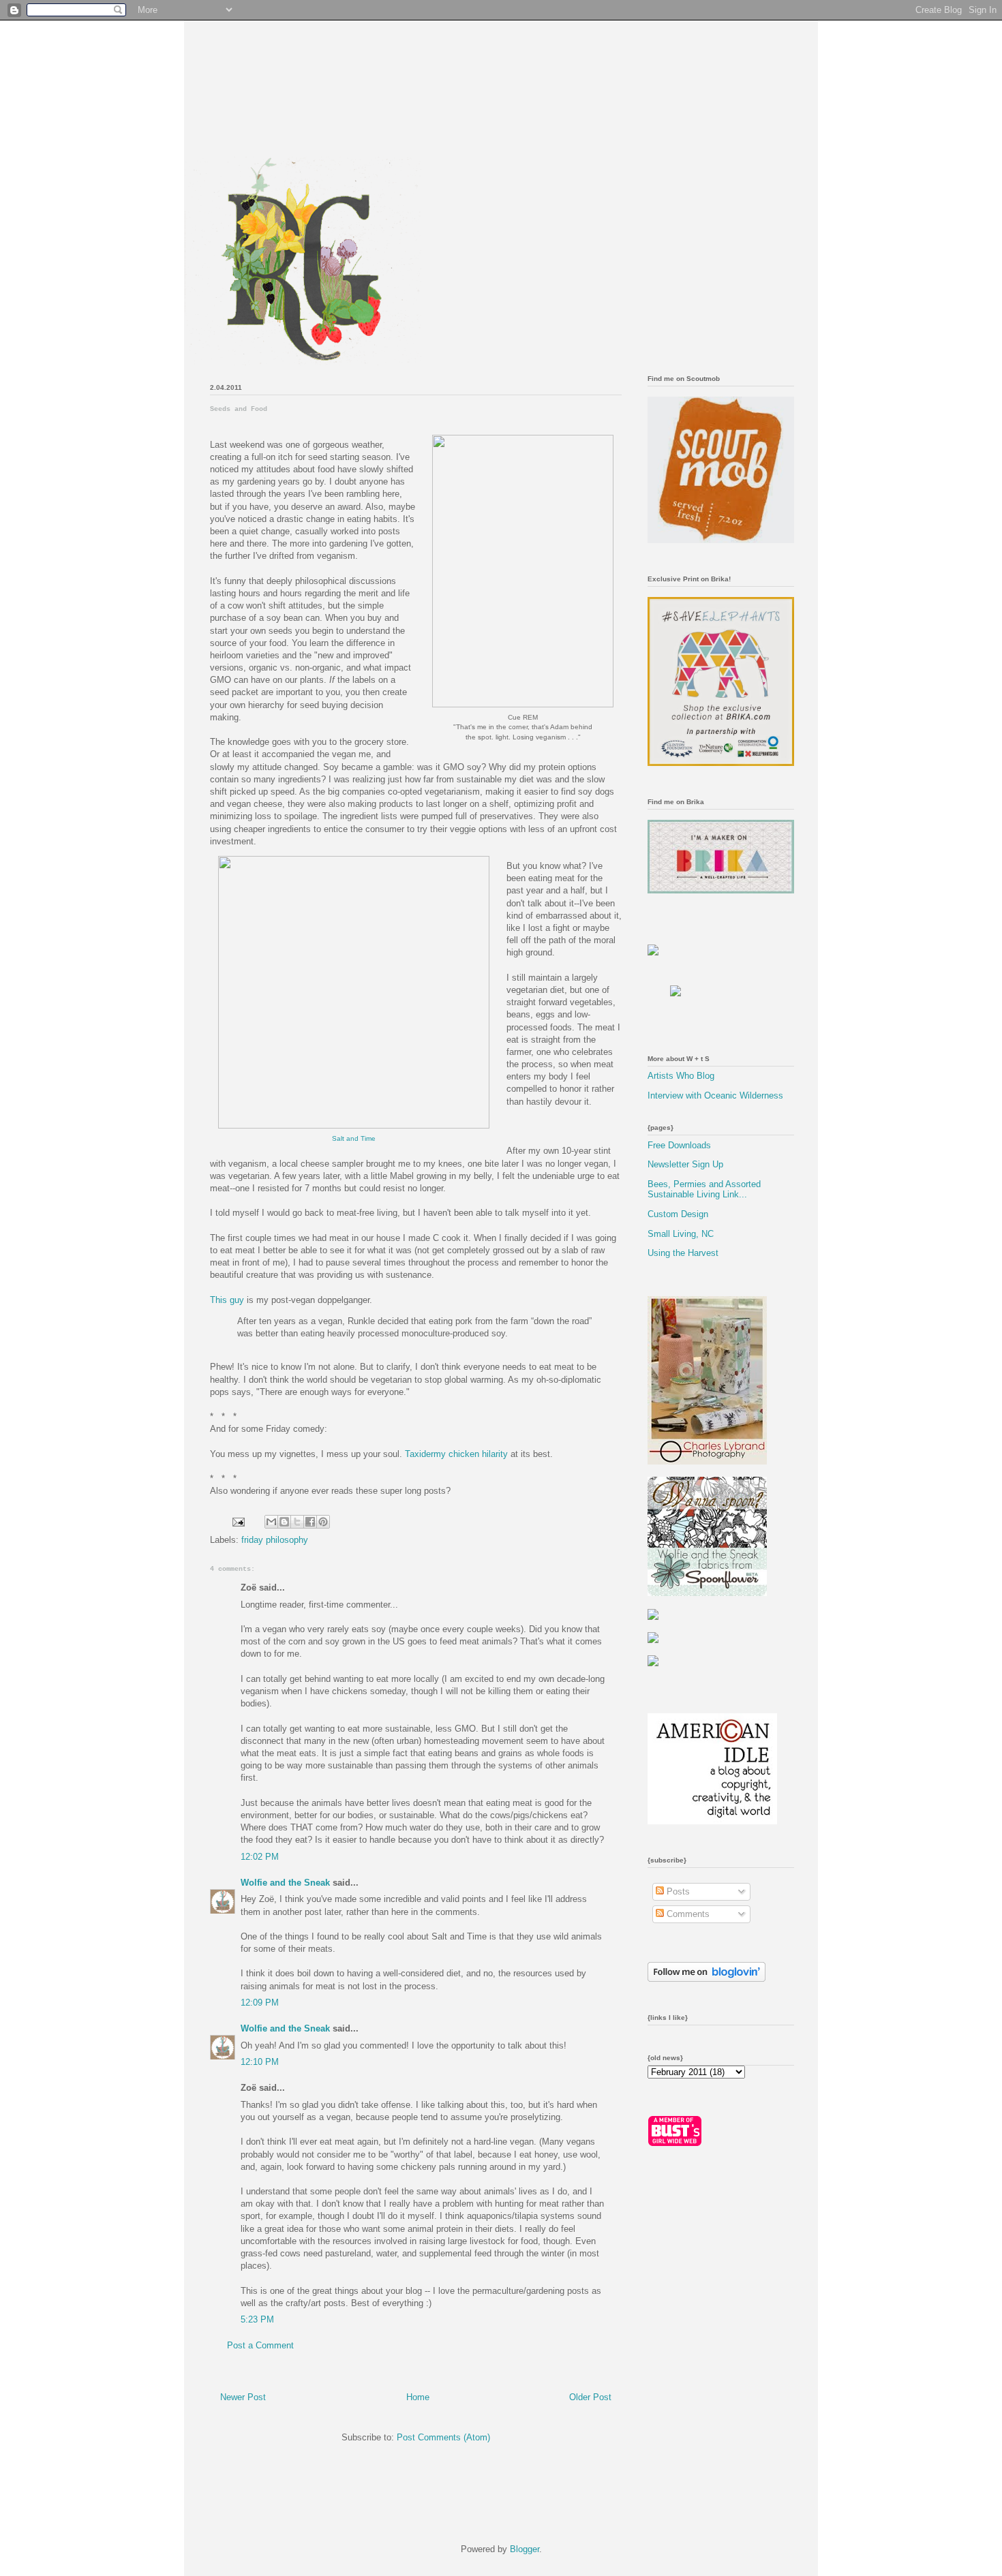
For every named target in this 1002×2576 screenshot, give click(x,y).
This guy (227, 1300)
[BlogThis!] (284, 1522)
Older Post (590, 2397)
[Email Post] (238, 1521)
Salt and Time (354, 1138)
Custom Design (678, 1214)
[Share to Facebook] (310, 1522)
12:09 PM (260, 2003)
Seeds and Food (239, 409)
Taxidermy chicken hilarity (456, 1454)
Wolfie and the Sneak (285, 1883)
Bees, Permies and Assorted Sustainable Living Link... (704, 1190)
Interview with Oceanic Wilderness (715, 1095)
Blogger (525, 2549)
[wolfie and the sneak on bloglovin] (707, 1979)
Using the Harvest (683, 1253)
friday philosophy (275, 1540)
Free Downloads (679, 1145)
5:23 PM (257, 2319)
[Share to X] (297, 1522)
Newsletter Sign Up (685, 1164)
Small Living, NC (681, 1234)
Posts (677, 1891)
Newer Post (243, 2397)
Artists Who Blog (681, 1076)
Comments (687, 1914)
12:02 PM (260, 1857)
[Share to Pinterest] (323, 1522)
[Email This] (271, 1522)
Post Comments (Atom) (443, 2437)
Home (418, 2397)
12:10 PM (260, 2062)
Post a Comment (260, 2345)
